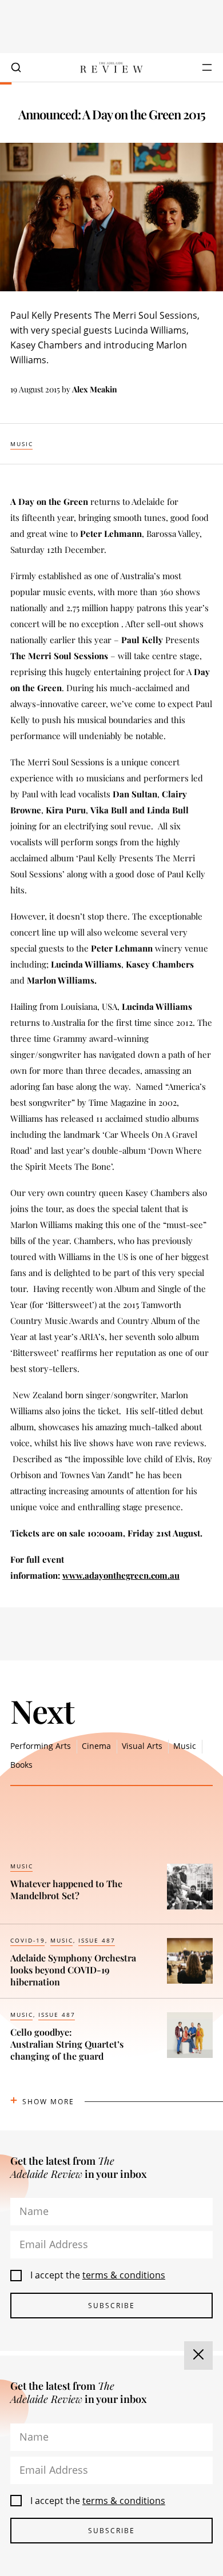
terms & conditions (124, 2275)
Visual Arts (142, 1746)
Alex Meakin (95, 389)
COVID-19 (28, 1940)
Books (21, 1765)
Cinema (96, 1746)
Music (22, 444)
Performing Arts (41, 1746)
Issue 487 (97, 1940)
